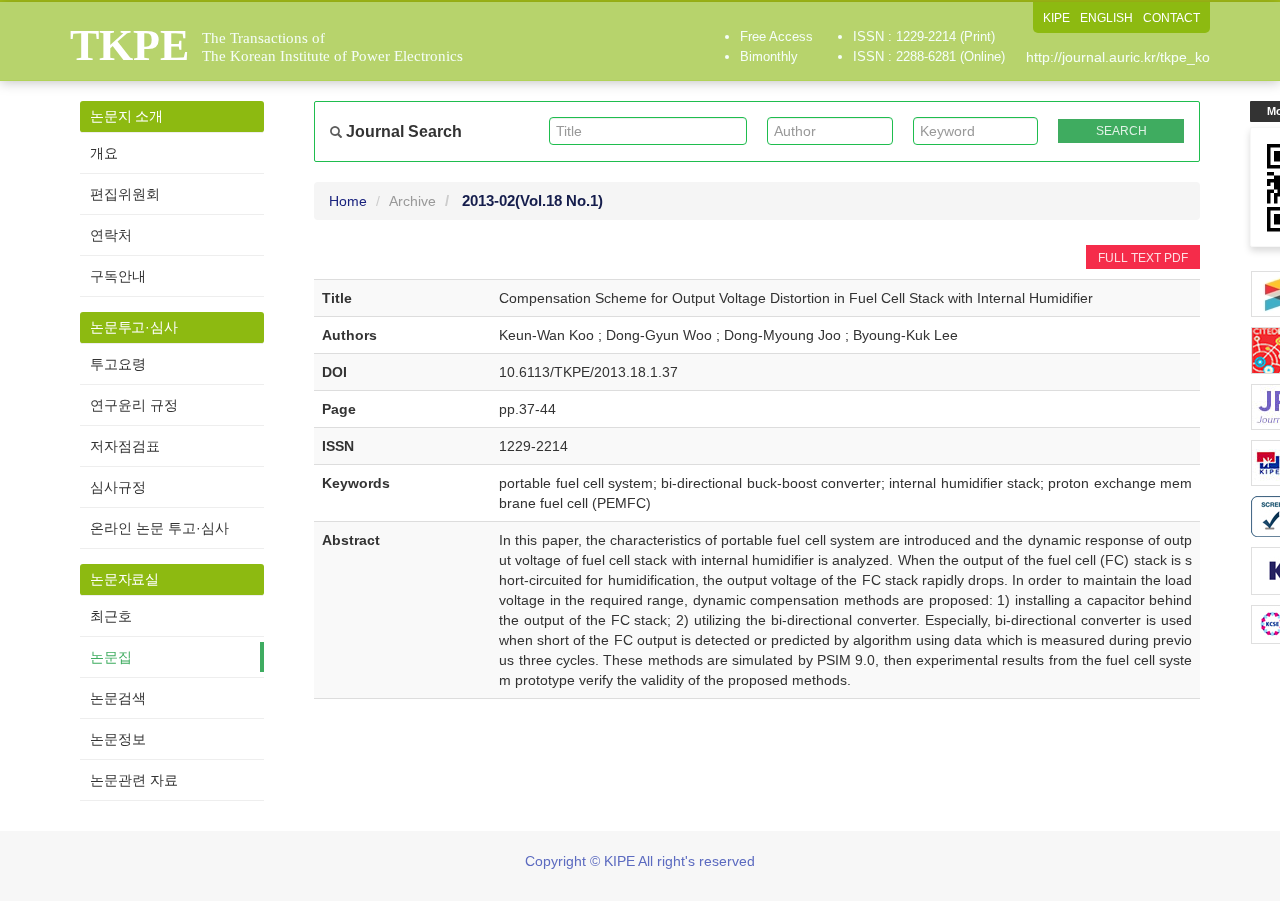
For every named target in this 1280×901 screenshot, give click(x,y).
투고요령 (118, 364)
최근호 (111, 616)
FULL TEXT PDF (1143, 258)
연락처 (111, 235)
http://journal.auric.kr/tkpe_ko (1118, 57)
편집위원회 (125, 194)
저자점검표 (125, 446)
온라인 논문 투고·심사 (159, 528)
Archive (412, 201)
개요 (104, 153)
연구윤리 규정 (134, 405)
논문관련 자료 (134, 780)
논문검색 (118, 698)
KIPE (1056, 18)
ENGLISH (1106, 18)
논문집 (111, 657)
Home (348, 201)
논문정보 (118, 739)
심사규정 (118, 487)
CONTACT (1171, 18)
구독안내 (118, 276)
